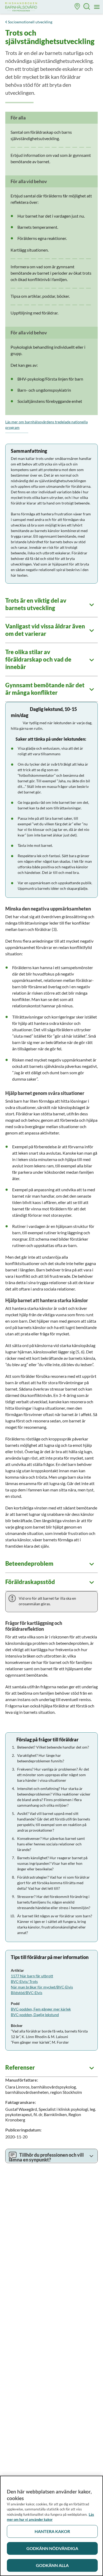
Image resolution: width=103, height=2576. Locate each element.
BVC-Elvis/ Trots (24, 1981)
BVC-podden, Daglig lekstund (35, 2015)
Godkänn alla (52, 2565)
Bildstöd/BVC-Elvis (27, 1993)
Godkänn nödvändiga (52, 2548)
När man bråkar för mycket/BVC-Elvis (42, 1987)
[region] (51, 2526)
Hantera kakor (52, 2531)
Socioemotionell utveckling (30, 22)
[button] (77, 7)
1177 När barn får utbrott (32, 1976)
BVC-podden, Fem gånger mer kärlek (41, 2009)
